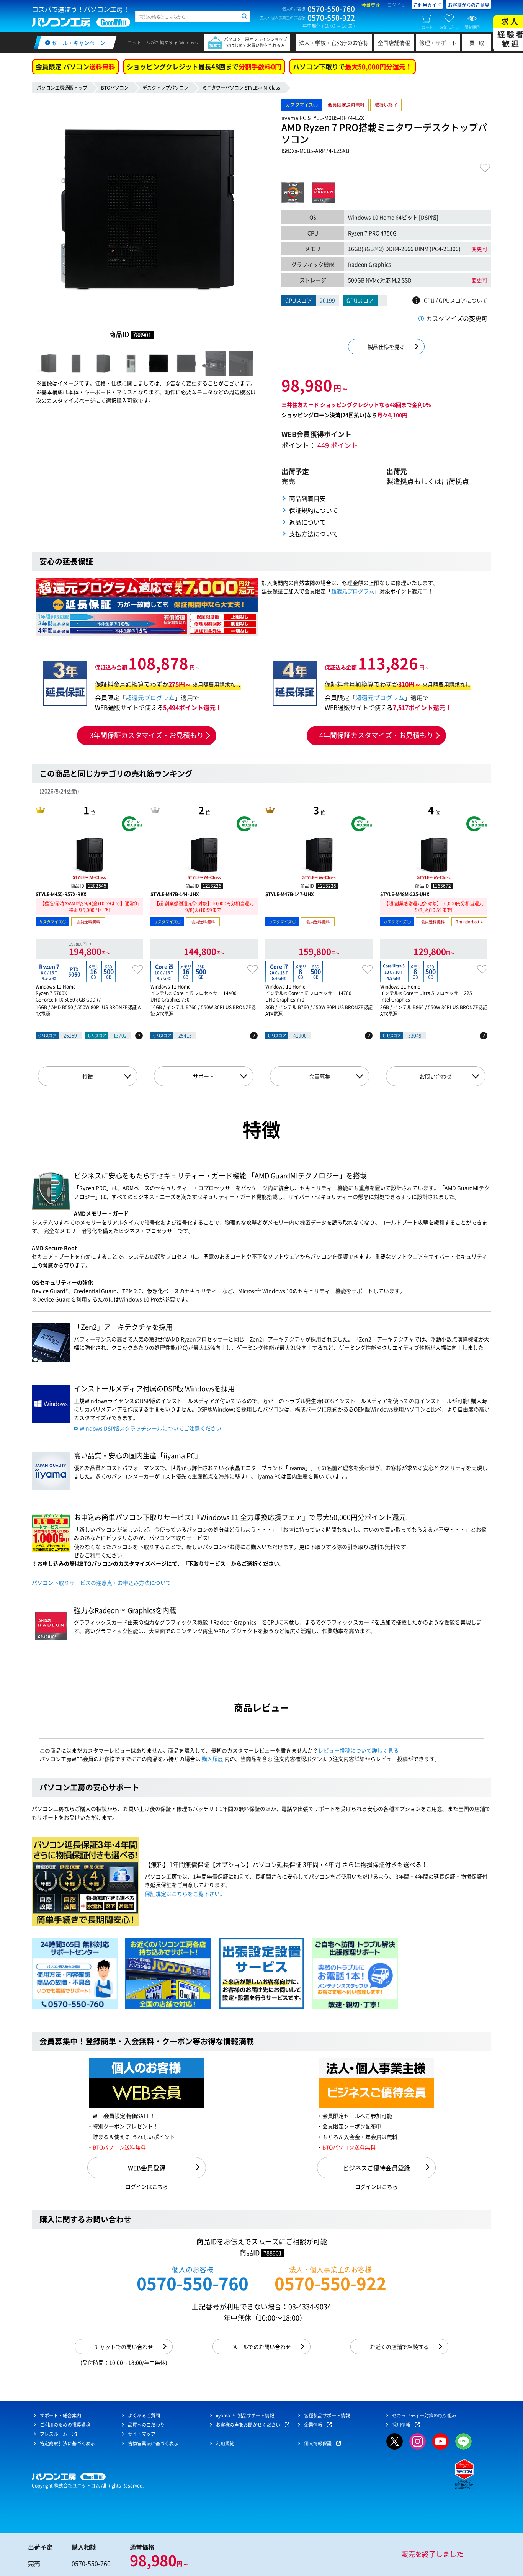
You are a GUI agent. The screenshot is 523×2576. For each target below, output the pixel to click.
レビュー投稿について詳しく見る (358, 1750)
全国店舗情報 (394, 43)
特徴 (88, 1076)
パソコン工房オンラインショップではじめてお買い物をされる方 (256, 42)
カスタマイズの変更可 (457, 318)
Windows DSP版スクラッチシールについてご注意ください (150, 1428)
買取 (479, 43)
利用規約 (225, 2443)
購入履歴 (212, 1759)
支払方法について (314, 534)
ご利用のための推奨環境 (65, 2425)
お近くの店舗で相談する (399, 2347)
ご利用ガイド (427, 5)
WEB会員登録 (147, 2168)
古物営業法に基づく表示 (153, 2443)
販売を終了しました (432, 2554)
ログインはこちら (147, 2186)
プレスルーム (54, 2434)
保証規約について (314, 510)
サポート (204, 1076)
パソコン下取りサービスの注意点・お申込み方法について (101, 1583)
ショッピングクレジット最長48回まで (204, 66)
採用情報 (401, 2425)
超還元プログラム (353, 591)
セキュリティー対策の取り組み (424, 2416)
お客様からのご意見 (469, 5)
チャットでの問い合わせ (124, 2347)
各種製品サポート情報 (327, 2416)
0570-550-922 (330, 2283)
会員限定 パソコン (75, 66)
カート (427, 27)
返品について (307, 522)
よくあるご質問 (144, 2416)
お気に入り (449, 27)
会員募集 (320, 1076)
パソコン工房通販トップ (62, 88)
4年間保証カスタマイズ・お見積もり (376, 735)
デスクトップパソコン (165, 88)
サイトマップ (142, 2434)
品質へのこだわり (146, 2425)
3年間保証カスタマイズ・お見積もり (147, 735)
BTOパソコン (115, 88)
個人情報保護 (318, 2443)
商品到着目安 (307, 498)
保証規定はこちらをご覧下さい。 (185, 1894)
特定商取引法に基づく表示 (67, 2443)
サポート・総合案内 (60, 2416)
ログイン (396, 5)
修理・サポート (438, 43)
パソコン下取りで (352, 66)
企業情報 (313, 2425)
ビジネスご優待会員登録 (376, 2168)
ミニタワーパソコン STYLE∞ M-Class (241, 88)
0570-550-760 (193, 2283)
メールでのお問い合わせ (261, 2347)
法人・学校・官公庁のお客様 (334, 43)
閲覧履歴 (472, 27)
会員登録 (371, 5)
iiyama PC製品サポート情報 (245, 2416)
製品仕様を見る (386, 347)
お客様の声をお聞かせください (248, 2425)
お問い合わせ (436, 1076)
